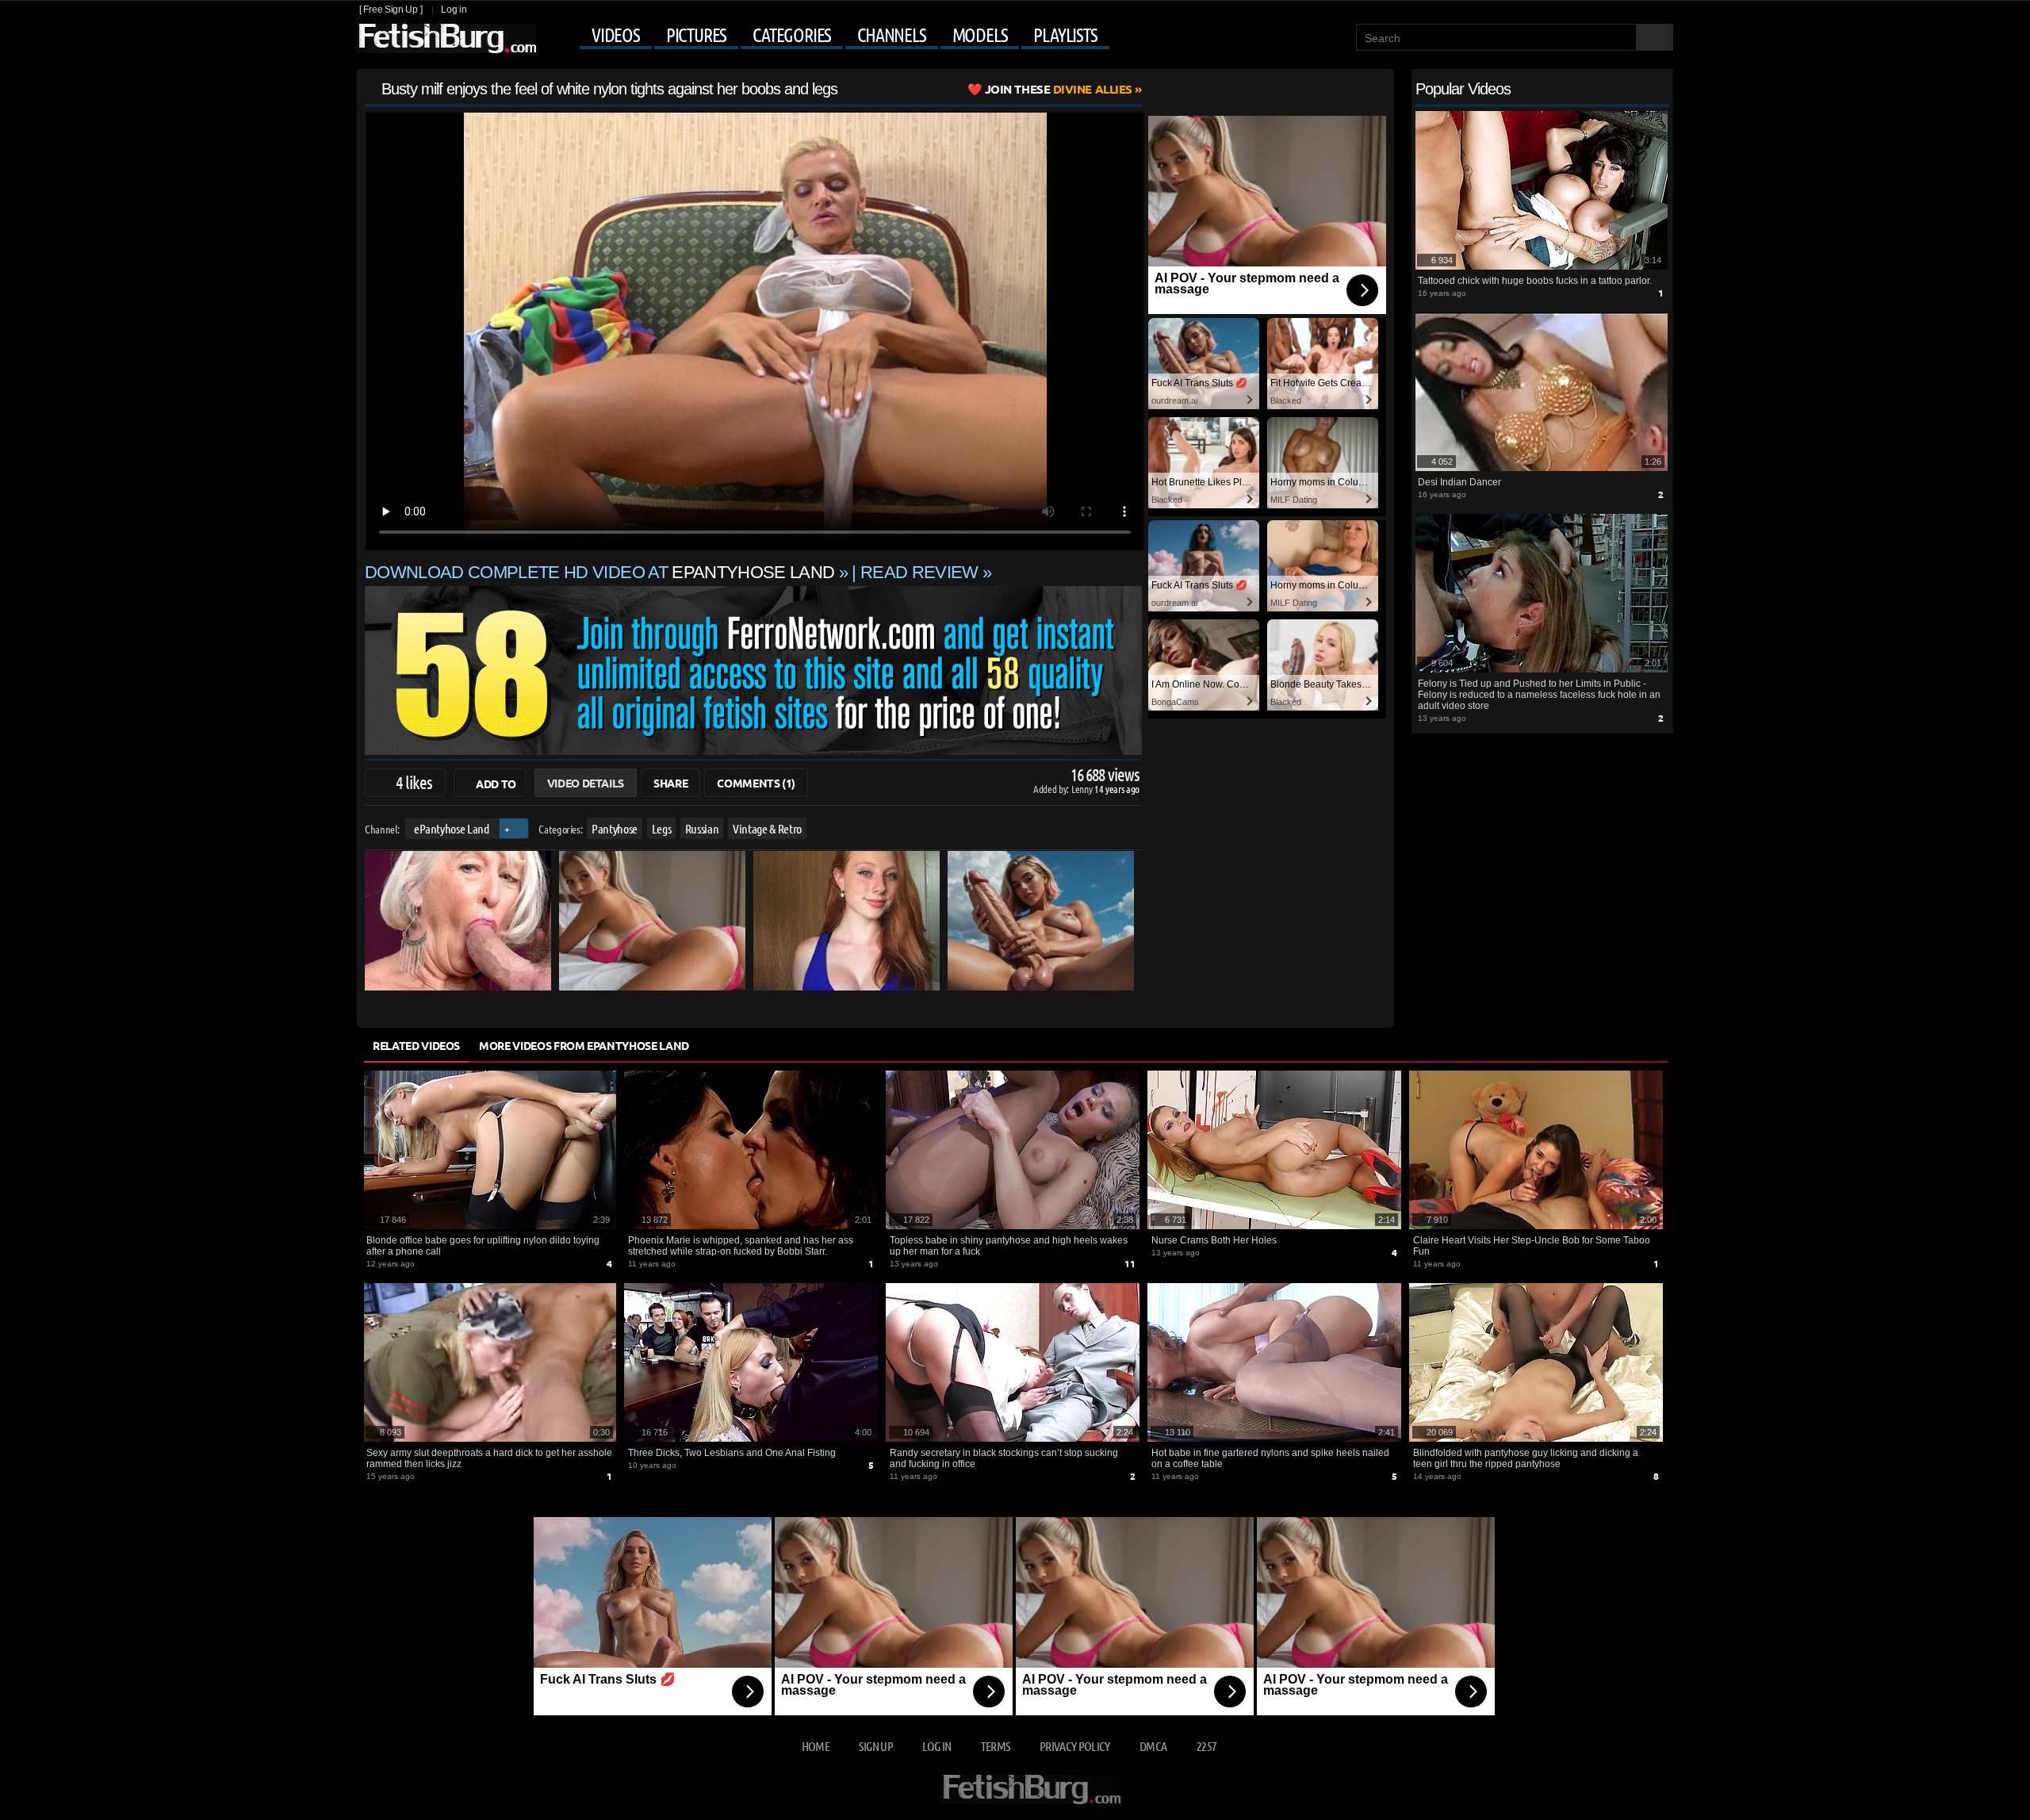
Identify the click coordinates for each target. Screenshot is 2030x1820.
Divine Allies (1059, 89)
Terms (996, 1746)
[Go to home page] (446, 38)
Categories (792, 35)
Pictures (696, 35)
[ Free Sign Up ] (391, 10)
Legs (662, 828)
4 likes (414, 782)
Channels (891, 35)
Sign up (875, 1746)
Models (980, 35)
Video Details (586, 783)
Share (670, 783)
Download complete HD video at (599, 572)
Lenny (1083, 789)
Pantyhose (615, 828)
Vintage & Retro (767, 828)
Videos (616, 35)
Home (816, 1746)
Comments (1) (756, 783)
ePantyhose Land (452, 828)
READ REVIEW (919, 572)
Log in (454, 10)
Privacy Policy (1075, 1746)
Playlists (1065, 35)
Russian (702, 828)
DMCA (1153, 1746)
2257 (1207, 1746)
